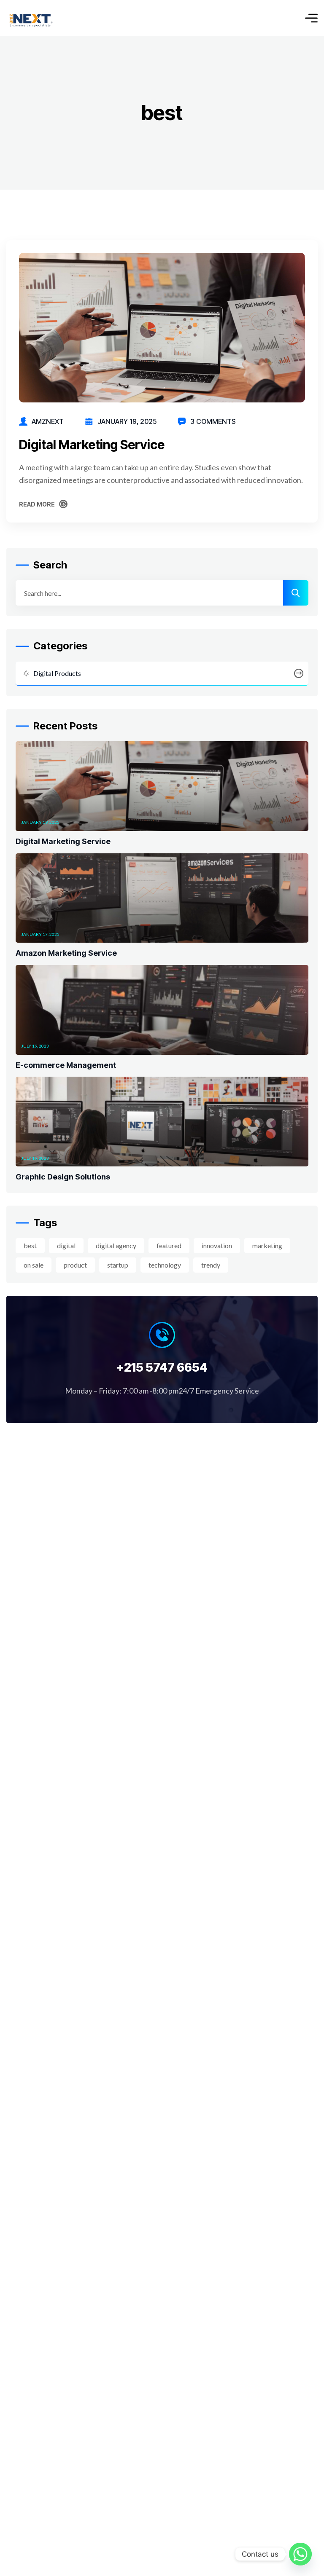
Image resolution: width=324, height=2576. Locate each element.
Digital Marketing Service (92, 445)
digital (66, 1245)
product (75, 1265)
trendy (211, 1265)
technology (165, 1265)
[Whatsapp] (300, 2554)
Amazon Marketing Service (66, 953)
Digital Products (57, 673)
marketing (267, 1245)
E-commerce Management (66, 1065)
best (30, 1245)
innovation (217, 1245)
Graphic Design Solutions (63, 1177)
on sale (34, 1265)
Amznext (48, 421)
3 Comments (213, 421)
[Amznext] (31, 18)
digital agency (116, 1245)
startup (118, 1265)
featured (169, 1245)
